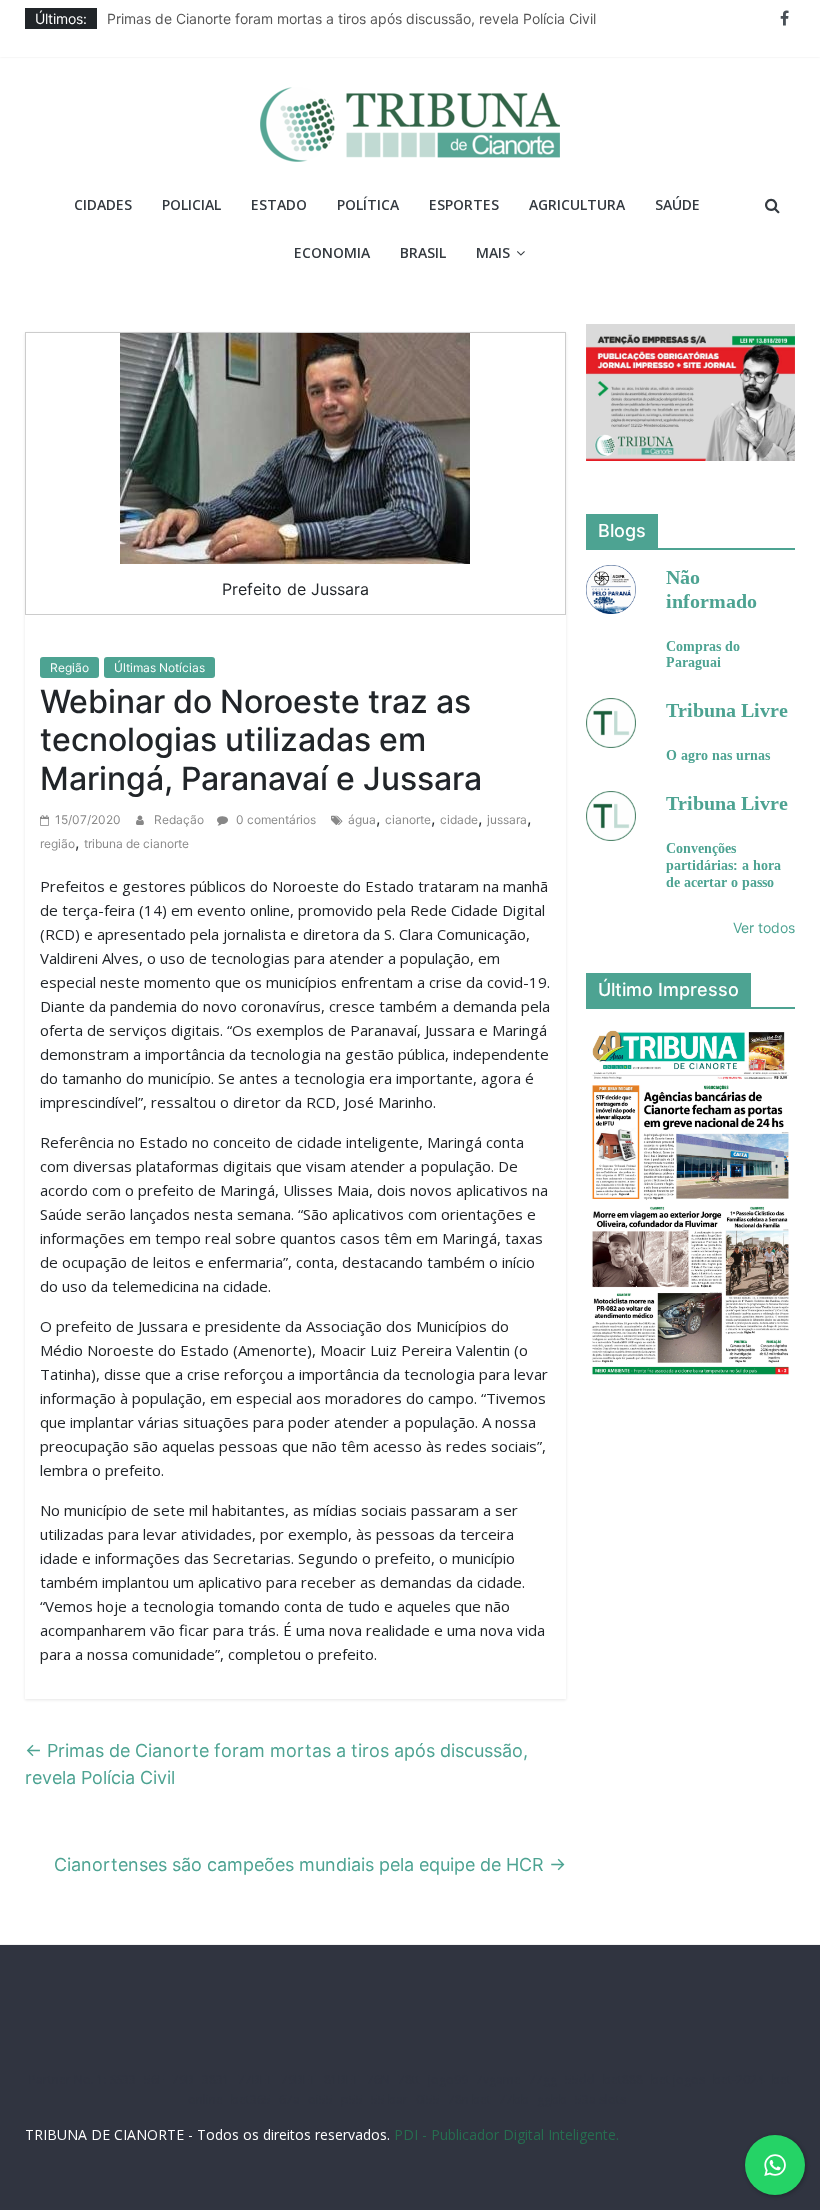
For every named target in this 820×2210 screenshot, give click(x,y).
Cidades (103, 204)
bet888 (623, 2079)
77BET (255, 2079)
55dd (580, 2079)
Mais (493, 252)
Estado (279, 204)
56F (154, 2079)
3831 (216, 2079)
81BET (341, 2079)
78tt (409, 2079)
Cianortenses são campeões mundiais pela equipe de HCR (310, 1864)
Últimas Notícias (159, 667)
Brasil (423, 252)
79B (183, 2079)
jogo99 (448, 2079)
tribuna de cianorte (136, 843)
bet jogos (678, 2079)
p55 (352, 2099)
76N (378, 2079)
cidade (459, 819)
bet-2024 (738, 2079)
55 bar (389, 2099)
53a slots (600, 2099)
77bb (514, 2099)
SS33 (123, 2079)
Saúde (677, 204)
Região (69, 667)
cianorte (408, 819)
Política (368, 204)
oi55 (320, 2099)
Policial (191, 204)
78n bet (469, 2099)
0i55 (428, 2099)
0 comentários (274, 819)
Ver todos (764, 927)
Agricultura (577, 204)
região (57, 843)
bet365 (251, 2099)
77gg (543, 2079)
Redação (180, 819)
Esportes (464, 204)
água (362, 819)
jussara (507, 819)
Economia (332, 252)
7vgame (498, 2079)
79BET (298, 2079)
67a (289, 2099)
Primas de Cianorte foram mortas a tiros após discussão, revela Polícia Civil (351, 18)
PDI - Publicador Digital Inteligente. (506, 2134)
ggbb (552, 2099)
